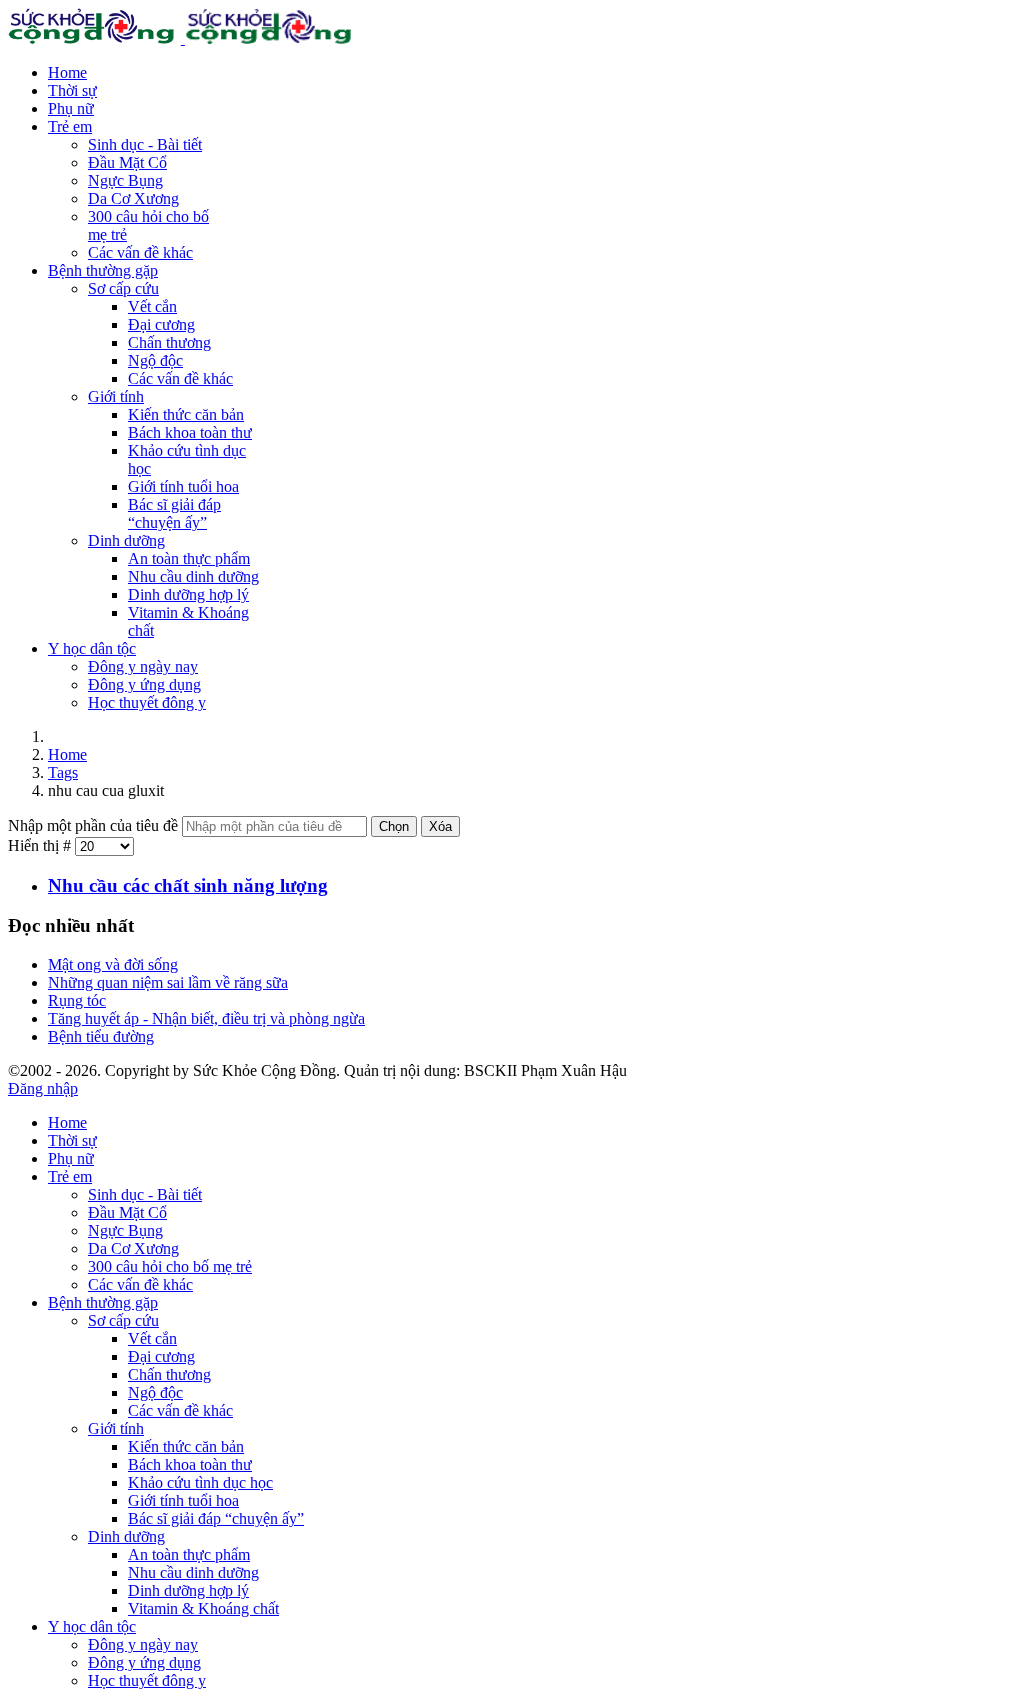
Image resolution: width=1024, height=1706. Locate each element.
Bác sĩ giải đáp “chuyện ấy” (174, 513)
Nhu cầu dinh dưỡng (193, 576)
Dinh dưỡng (126, 540)
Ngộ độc (155, 360)
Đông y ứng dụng (144, 684)
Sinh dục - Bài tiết (145, 144)
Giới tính (116, 396)
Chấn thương (169, 342)
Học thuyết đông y (147, 702)
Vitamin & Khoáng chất (203, 1608)
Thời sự (72, 90)
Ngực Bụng (125, 180)
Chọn (394, 826)
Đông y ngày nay (143, 666)
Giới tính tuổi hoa (183, 486)
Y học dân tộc (92, 648)
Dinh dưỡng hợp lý (188, 594)
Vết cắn (152, 306)
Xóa (440, 826)
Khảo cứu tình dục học (200, 1482)
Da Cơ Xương (133, 198)
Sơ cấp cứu (123, 288)
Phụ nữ (71, 108)
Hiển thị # (41, 845)
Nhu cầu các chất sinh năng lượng (188, 885)
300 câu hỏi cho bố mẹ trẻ (170, 1266)
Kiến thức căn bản (186, 414)
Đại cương (161, 324)
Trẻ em (70, 126)
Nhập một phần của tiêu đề (95, 825)
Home (67, 72)
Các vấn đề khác (140, 252)
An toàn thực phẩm (189, 558)
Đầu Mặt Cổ (127, 162)
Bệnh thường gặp (103, 270)
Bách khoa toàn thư (190, 432)
